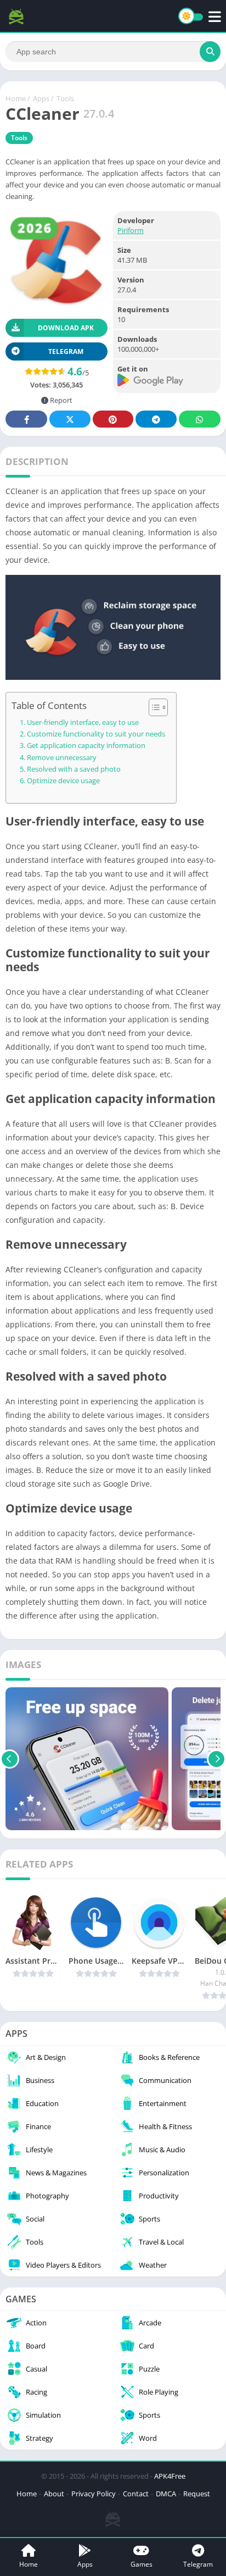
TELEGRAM (66, 351)
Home (16, 98)
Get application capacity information (86, 746)
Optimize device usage (63, 781)
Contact (136, 2494)
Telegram (156, 419)
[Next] (216, 1759)
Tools (65, 98)
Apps (41, 98)
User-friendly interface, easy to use (83, 722)
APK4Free (170, 2476)
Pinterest (113, 419)
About (54, 2494)
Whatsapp (200, 419)
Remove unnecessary (62, 758)
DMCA (166, 2494)
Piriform (131, 230)
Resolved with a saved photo (74, 769)
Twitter (70, 419)
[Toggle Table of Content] (153, 707)
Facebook (26, 419)
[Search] (210, 52)
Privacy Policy (94, 2494)
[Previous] (10, 1759)
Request (197, 2494)
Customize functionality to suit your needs (96, 734)
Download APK (66, 328)
